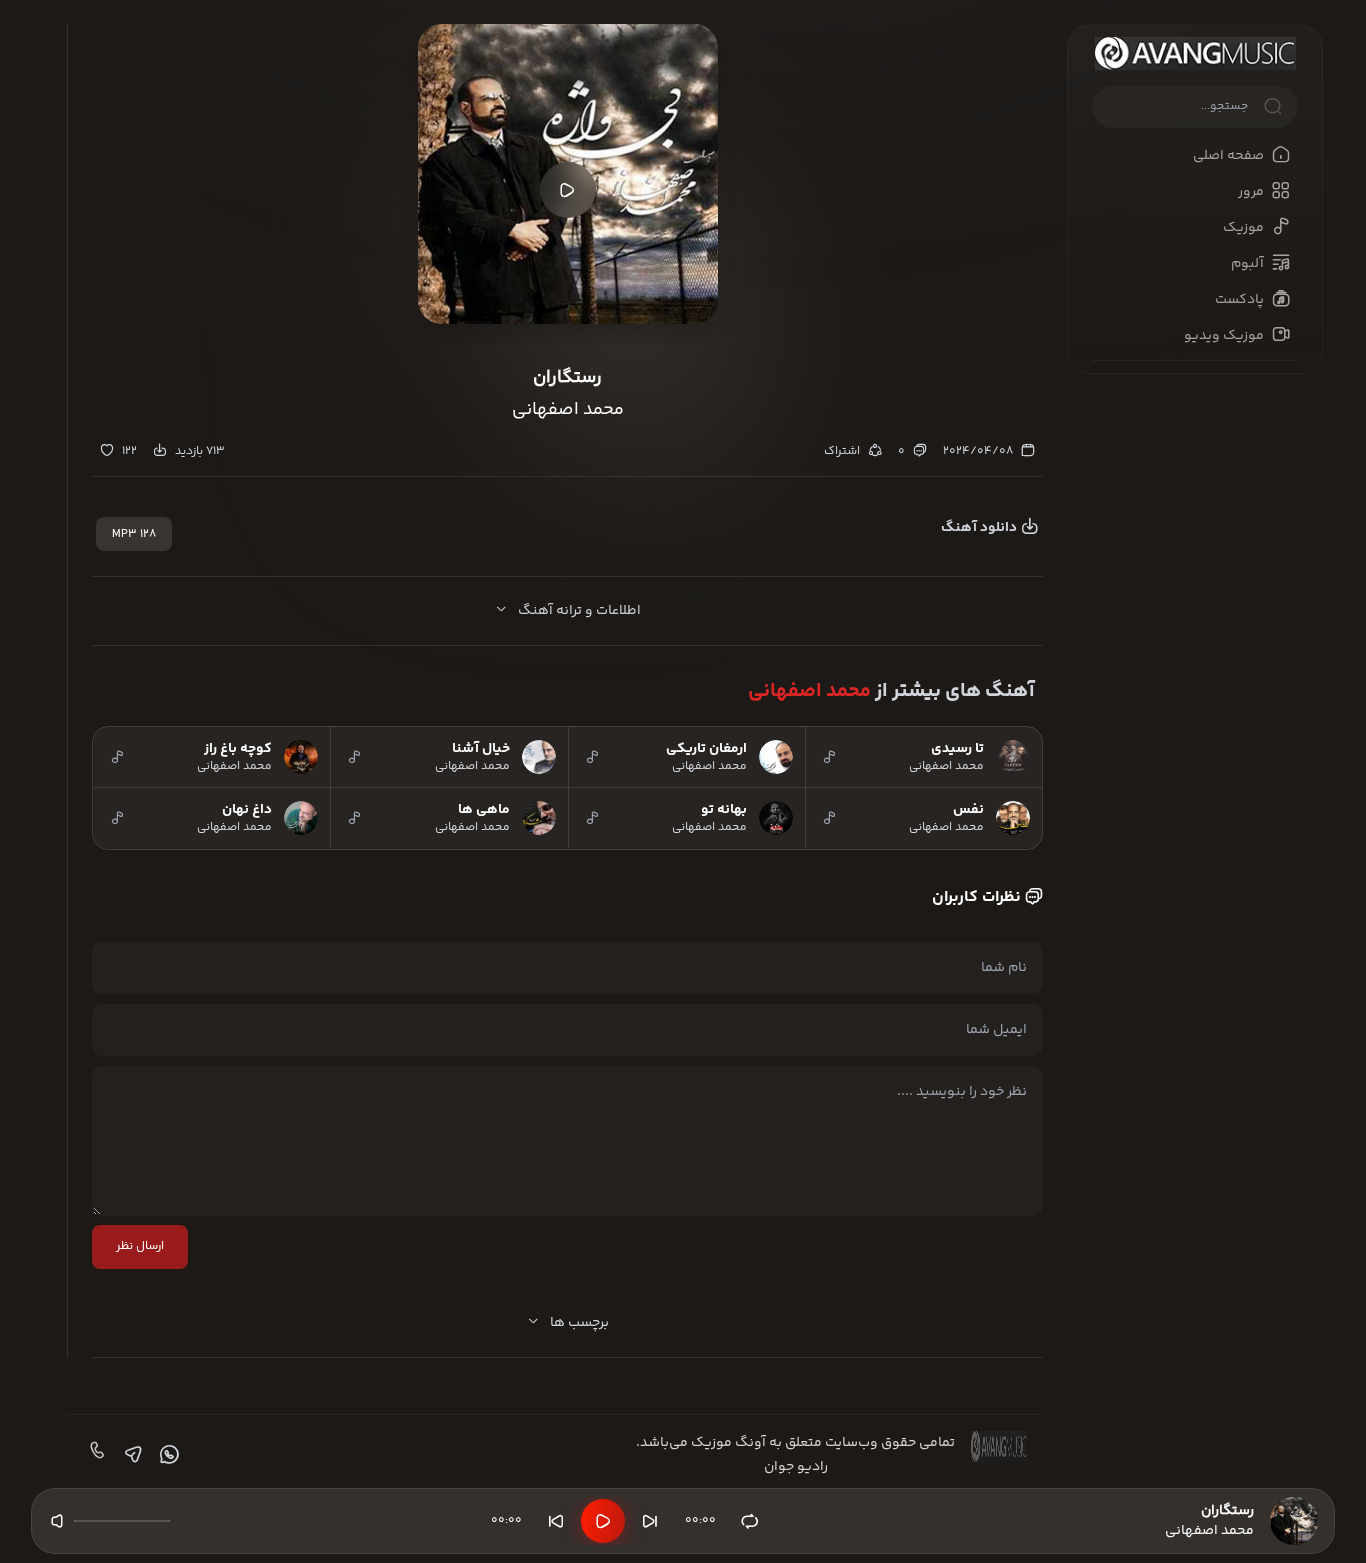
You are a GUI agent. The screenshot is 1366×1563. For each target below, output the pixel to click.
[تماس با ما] (95, 1455)
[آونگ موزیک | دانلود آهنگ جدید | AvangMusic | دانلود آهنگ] (1195, 53)
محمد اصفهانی (809, 691)
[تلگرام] (131, 1455)
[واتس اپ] (167, 1455)
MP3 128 (134, 534)
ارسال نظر (140, 1246)
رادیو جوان (796, 1467)
